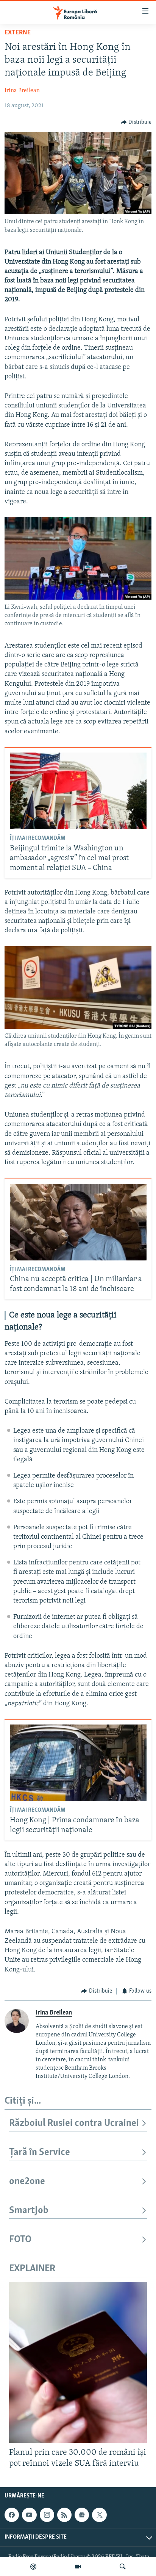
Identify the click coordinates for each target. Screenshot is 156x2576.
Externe (18, 33)
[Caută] (123, 2567)
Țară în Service (40, 2153)
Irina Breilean (22, 91)
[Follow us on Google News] (82, 2515)
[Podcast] (33, 2567)
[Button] (136, 122)
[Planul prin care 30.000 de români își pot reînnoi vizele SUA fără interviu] (78, 2362)
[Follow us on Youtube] (29, 2515)
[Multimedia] (78, 2567)
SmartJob (29, 2211)
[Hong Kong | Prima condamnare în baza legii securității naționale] (78, 1763)
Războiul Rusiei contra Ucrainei (74, 2123)
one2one (27, 2182)
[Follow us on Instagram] (47, 2515)
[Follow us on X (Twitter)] (99, 2515)
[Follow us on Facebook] (12, 2515)
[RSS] (64, 2515)
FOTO (20, 2240)
